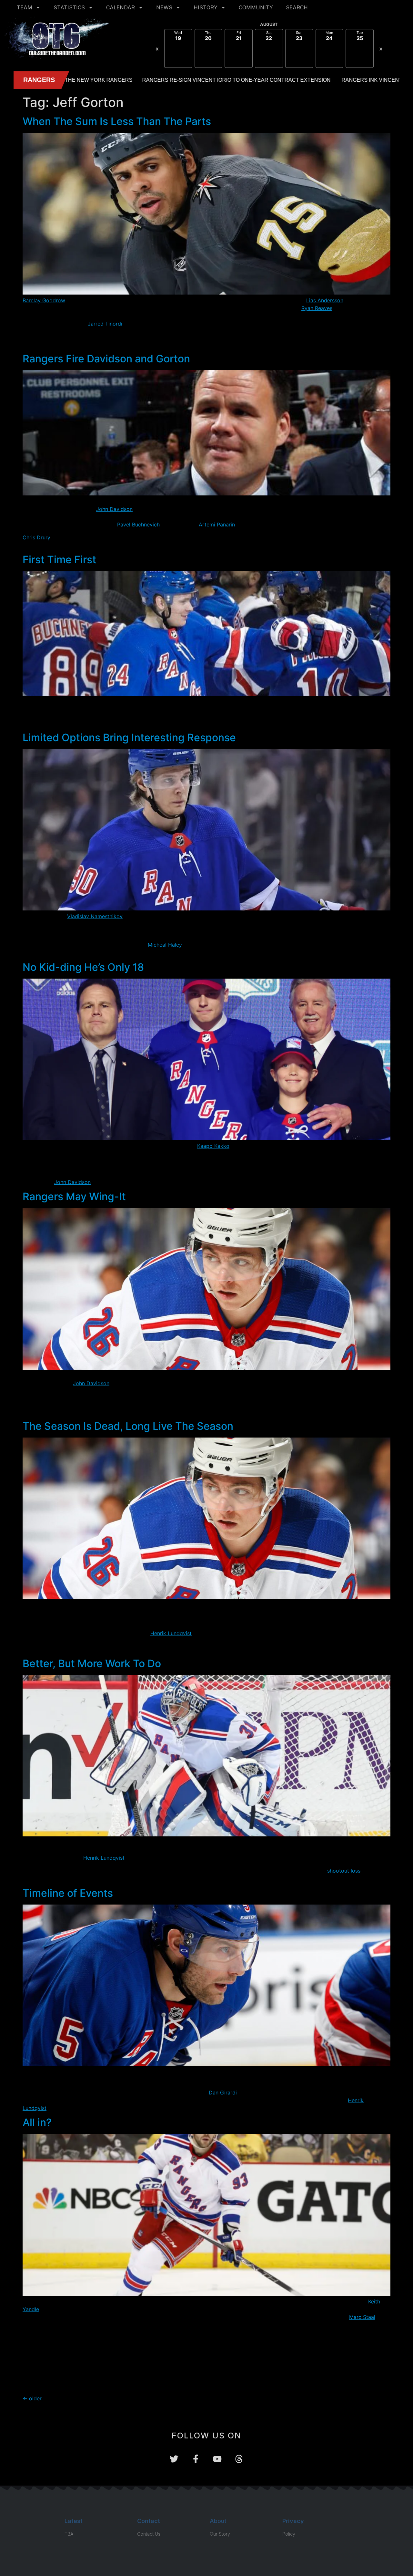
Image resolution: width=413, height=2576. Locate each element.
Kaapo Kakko (213, 1146)
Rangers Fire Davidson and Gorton (106, 359)
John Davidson (114, 509)
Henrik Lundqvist (171, 1633)
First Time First (59, 560)
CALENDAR (121, 7)
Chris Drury (36, 537)
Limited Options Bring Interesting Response (129, 737)
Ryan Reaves (317, 308)
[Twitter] (174, 2459)
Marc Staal (362, 2317)
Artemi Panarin (217, 525)
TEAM (25, 7)
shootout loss (344, 1871)
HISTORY (206, 7)
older (32, 2398)
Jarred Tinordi (105, 324)
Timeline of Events (68, 1893)
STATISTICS (69, 7)
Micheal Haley (165, 945)
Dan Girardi (223, 2093)
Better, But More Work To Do (92, 1663)
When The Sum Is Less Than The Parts (117, 121)
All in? (37, 2122)
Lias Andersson (325, 300)
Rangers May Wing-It (74, 1196)
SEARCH (297, 7)
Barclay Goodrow (44, 300)
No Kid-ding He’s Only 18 (83, 967)
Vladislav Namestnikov (95, 916)
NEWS (164, 7)
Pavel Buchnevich (138, 525)
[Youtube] (217, 2459)
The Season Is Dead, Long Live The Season (128, 1426)
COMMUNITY (256, 7)
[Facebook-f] (196, 2459)
